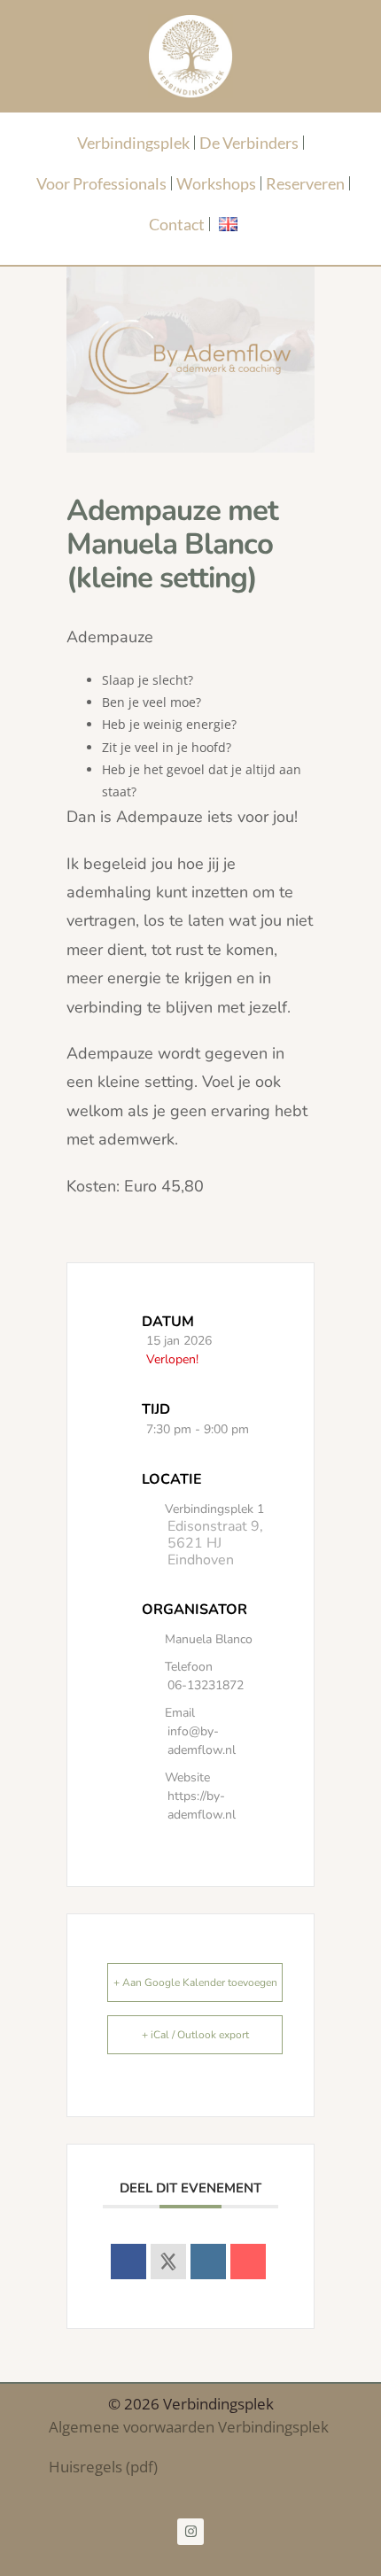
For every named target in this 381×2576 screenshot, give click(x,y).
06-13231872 (206, 1685)
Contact (177, 224)
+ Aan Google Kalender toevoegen (195, 1982)
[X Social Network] (168, 2262)
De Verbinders (249, 143)
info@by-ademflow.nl (202, 1741)
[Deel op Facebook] (128, 2262)
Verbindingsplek (133, 143)
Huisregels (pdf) (103, 2467)
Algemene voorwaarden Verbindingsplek (189, 2427)
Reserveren (305, 183)
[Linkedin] (208, 2262)
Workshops (216, 183)
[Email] (248, 2262)
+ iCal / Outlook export (195, 2035)
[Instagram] (190, 2532)
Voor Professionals (101, 183)
